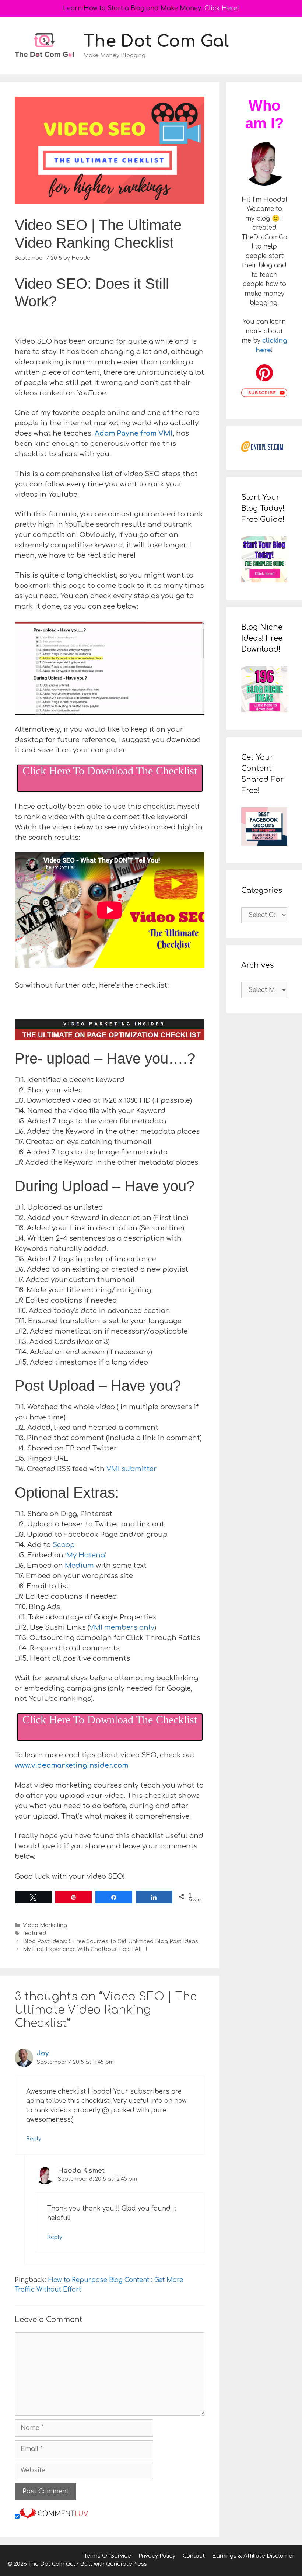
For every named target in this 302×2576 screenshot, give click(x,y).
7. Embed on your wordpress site (76, 1576)
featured (34, 1933)
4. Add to (47, 1545)
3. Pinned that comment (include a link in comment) (111, 1438)
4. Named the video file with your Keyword (92, 1111)
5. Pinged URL (44, 1459)
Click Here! (222, 8)
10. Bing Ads (40, 1607)
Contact (194, 2556)
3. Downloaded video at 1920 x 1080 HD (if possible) (106, 1100)
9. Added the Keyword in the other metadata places (109, 1162)
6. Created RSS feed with (88, 1469)
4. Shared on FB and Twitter (68, 1448)
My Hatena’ (86, 1555)
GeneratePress (127, 2564)
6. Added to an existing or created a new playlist (104, 1269)
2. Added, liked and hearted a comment (89, 1428)
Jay (43, 2053)
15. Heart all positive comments (75, 1658)
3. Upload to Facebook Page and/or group (94, 1535)
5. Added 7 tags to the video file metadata (93, 1121)
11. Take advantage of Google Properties (88, 1617)
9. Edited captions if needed (68, 1300)
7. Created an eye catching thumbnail (86, 1142)
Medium (79, 1566)
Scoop (64, 1545)
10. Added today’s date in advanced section (95, 1311)
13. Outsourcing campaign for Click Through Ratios (110, 1638)
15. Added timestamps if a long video (84, 1362)
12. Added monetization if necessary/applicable (103, 1331)
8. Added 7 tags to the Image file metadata (94, 1152)
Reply (34, 2139)
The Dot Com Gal (156, 41)
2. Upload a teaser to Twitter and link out (92, 1524)
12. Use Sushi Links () (88, 1627)
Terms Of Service (108, 2556)
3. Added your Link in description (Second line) (102, 1228)
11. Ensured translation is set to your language (101, 1321)
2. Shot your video (51, 1090)
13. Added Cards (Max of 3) (65, 1342)
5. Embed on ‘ (63, 1555)
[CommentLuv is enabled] (54, 2517)
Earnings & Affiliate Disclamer (253, 2556)
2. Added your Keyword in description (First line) (104, 1218)
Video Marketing (45, 1925)
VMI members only (122, 1627)
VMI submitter (132, 1469)
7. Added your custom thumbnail (77, 1280)
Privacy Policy (157, 2556)
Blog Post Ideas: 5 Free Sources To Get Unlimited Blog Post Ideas (110, 1941)
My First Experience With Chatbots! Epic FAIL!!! (85, 1949)
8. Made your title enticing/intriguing (85, 1290)
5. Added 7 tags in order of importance (88, 1259)
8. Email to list (44, 1586)
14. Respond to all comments (70, 1648)
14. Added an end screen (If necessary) (86, 1352)
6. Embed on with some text (83, 1566)
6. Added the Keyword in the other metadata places (110, 1131)
